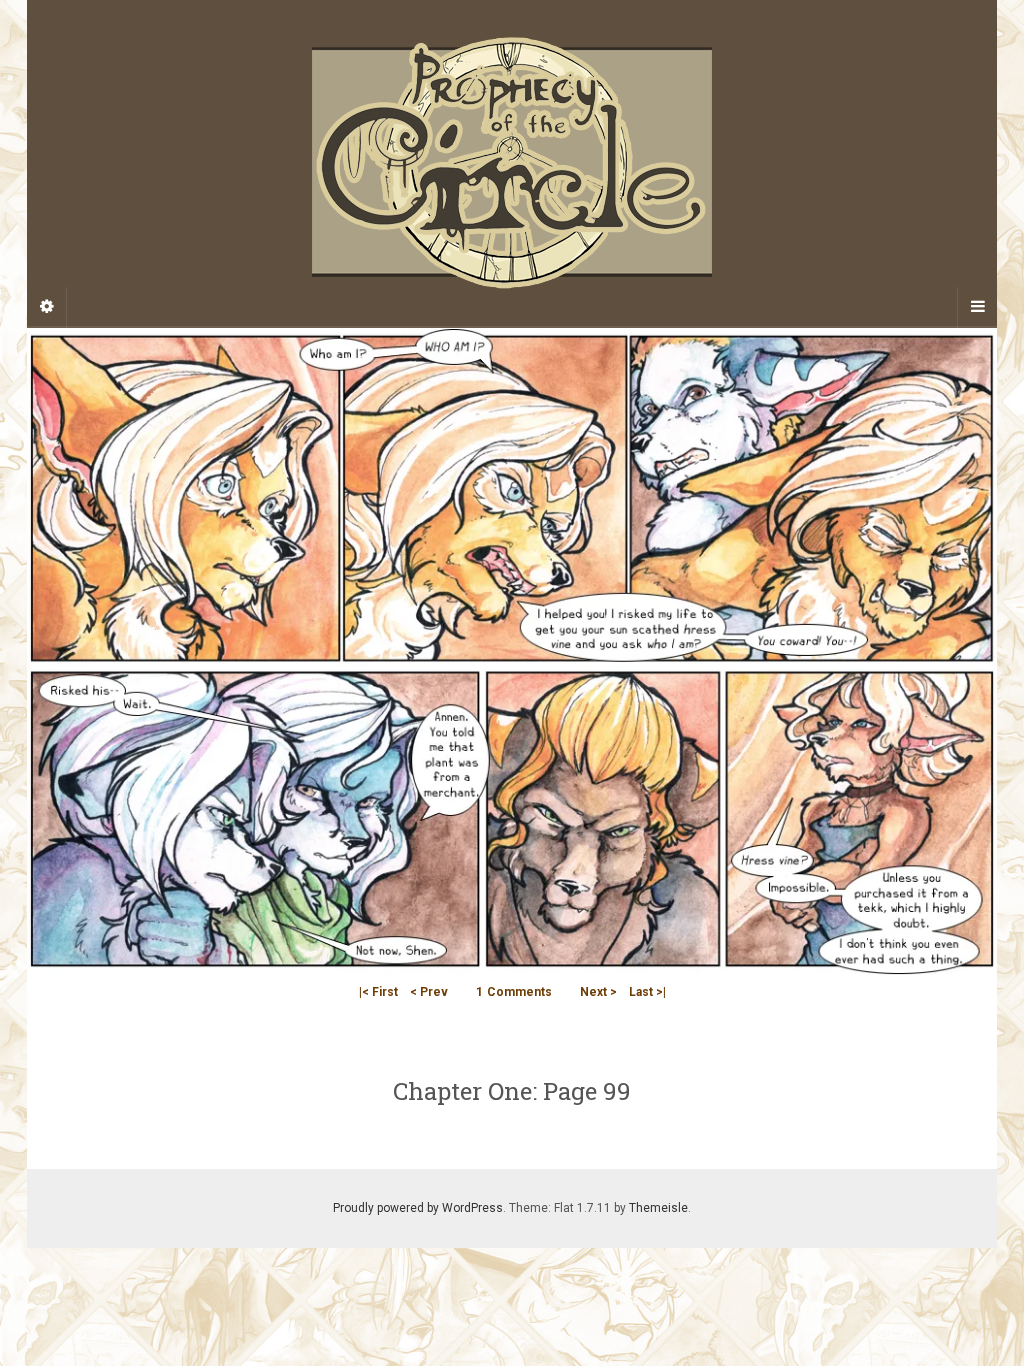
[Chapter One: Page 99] (512, 650)
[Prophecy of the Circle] (512, 163)
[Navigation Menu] (977, 307)
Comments (514, 992)
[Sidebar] (47, 307)
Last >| (647, 992)
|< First (378, 992)
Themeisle (658, 1208)
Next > (598, 992)
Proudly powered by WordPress (418, 1208)
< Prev (429, 992)
